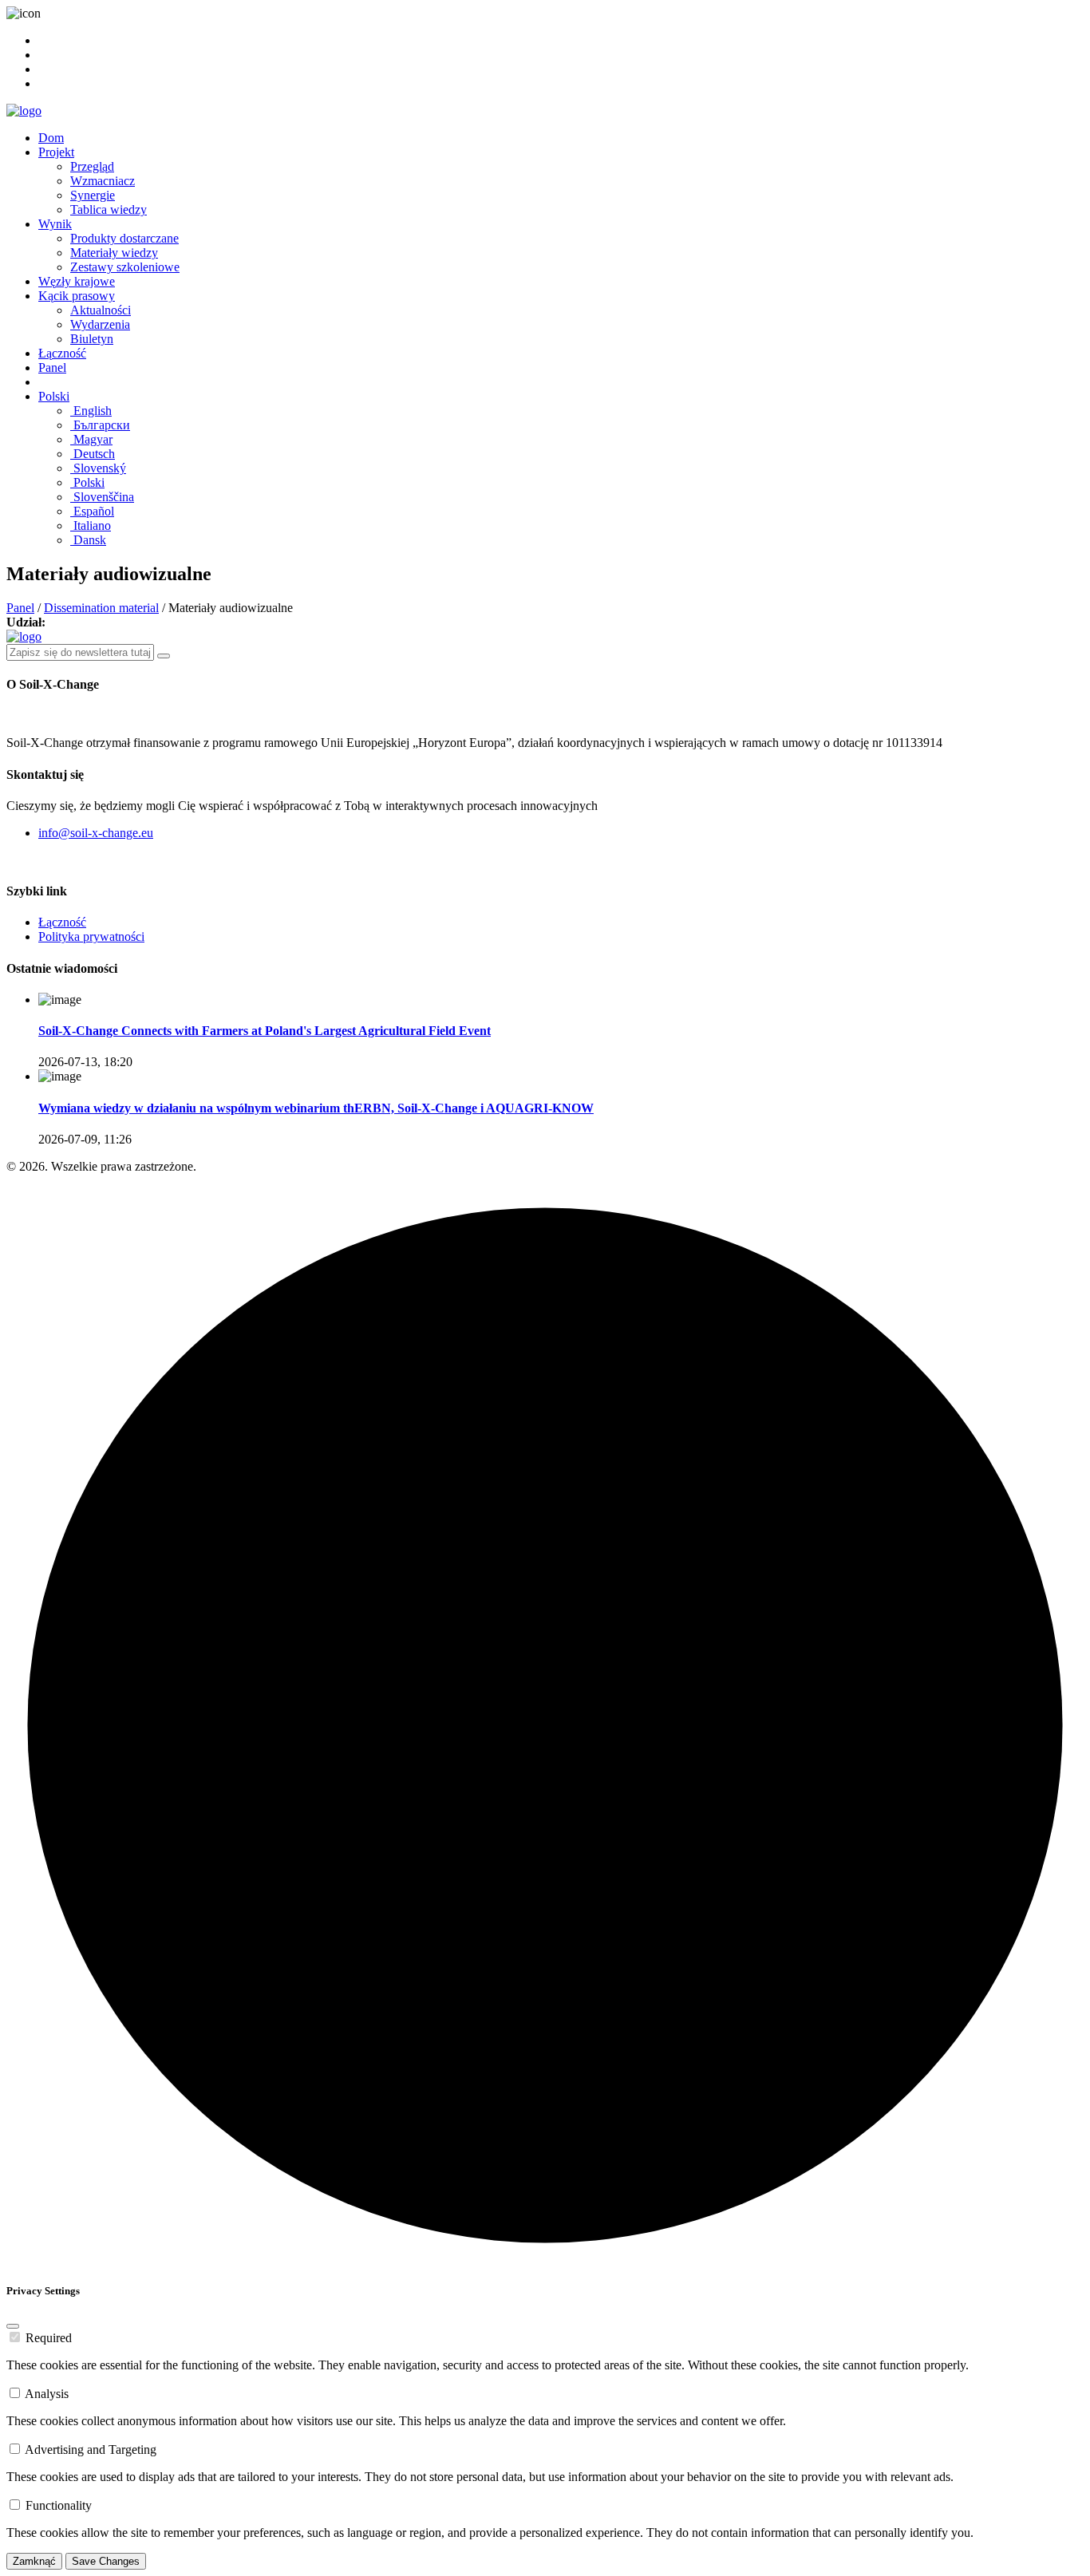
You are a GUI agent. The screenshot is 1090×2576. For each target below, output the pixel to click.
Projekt (56, 152)
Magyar (91, 439)
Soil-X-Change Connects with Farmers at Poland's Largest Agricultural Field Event (265, 1031)
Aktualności (101, 310)
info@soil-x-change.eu (96, 833)
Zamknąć (34, 2561)
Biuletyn (92, 339)
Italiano (91, 525)
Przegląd (92, 166)
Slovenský (98, 468)
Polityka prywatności (91, 936)
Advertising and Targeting (91, 2450)
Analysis (47, 2394)
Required (49, 2338)
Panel (52, 367)
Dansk (88, 540)
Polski (54, 396)
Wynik (55, 224)
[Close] (13, 2326)
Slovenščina (102, 497)
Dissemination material (101, 608)
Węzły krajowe (77, 281)
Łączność (62, 353)
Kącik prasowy (77, 296)
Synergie (93, 195)
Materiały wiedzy (114, 253)
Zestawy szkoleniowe (125, 267)
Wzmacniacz (103, 181)
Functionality (59, 2505)
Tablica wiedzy (109, 209)
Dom (51, 138)
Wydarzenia (100, 324)
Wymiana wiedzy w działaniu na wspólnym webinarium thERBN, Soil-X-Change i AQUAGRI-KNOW (316, 1108)
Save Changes (106, 2561)
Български (100, 425)
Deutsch (93, 454)
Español (92, 511)
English (91, 411)
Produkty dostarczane (124, 238)
